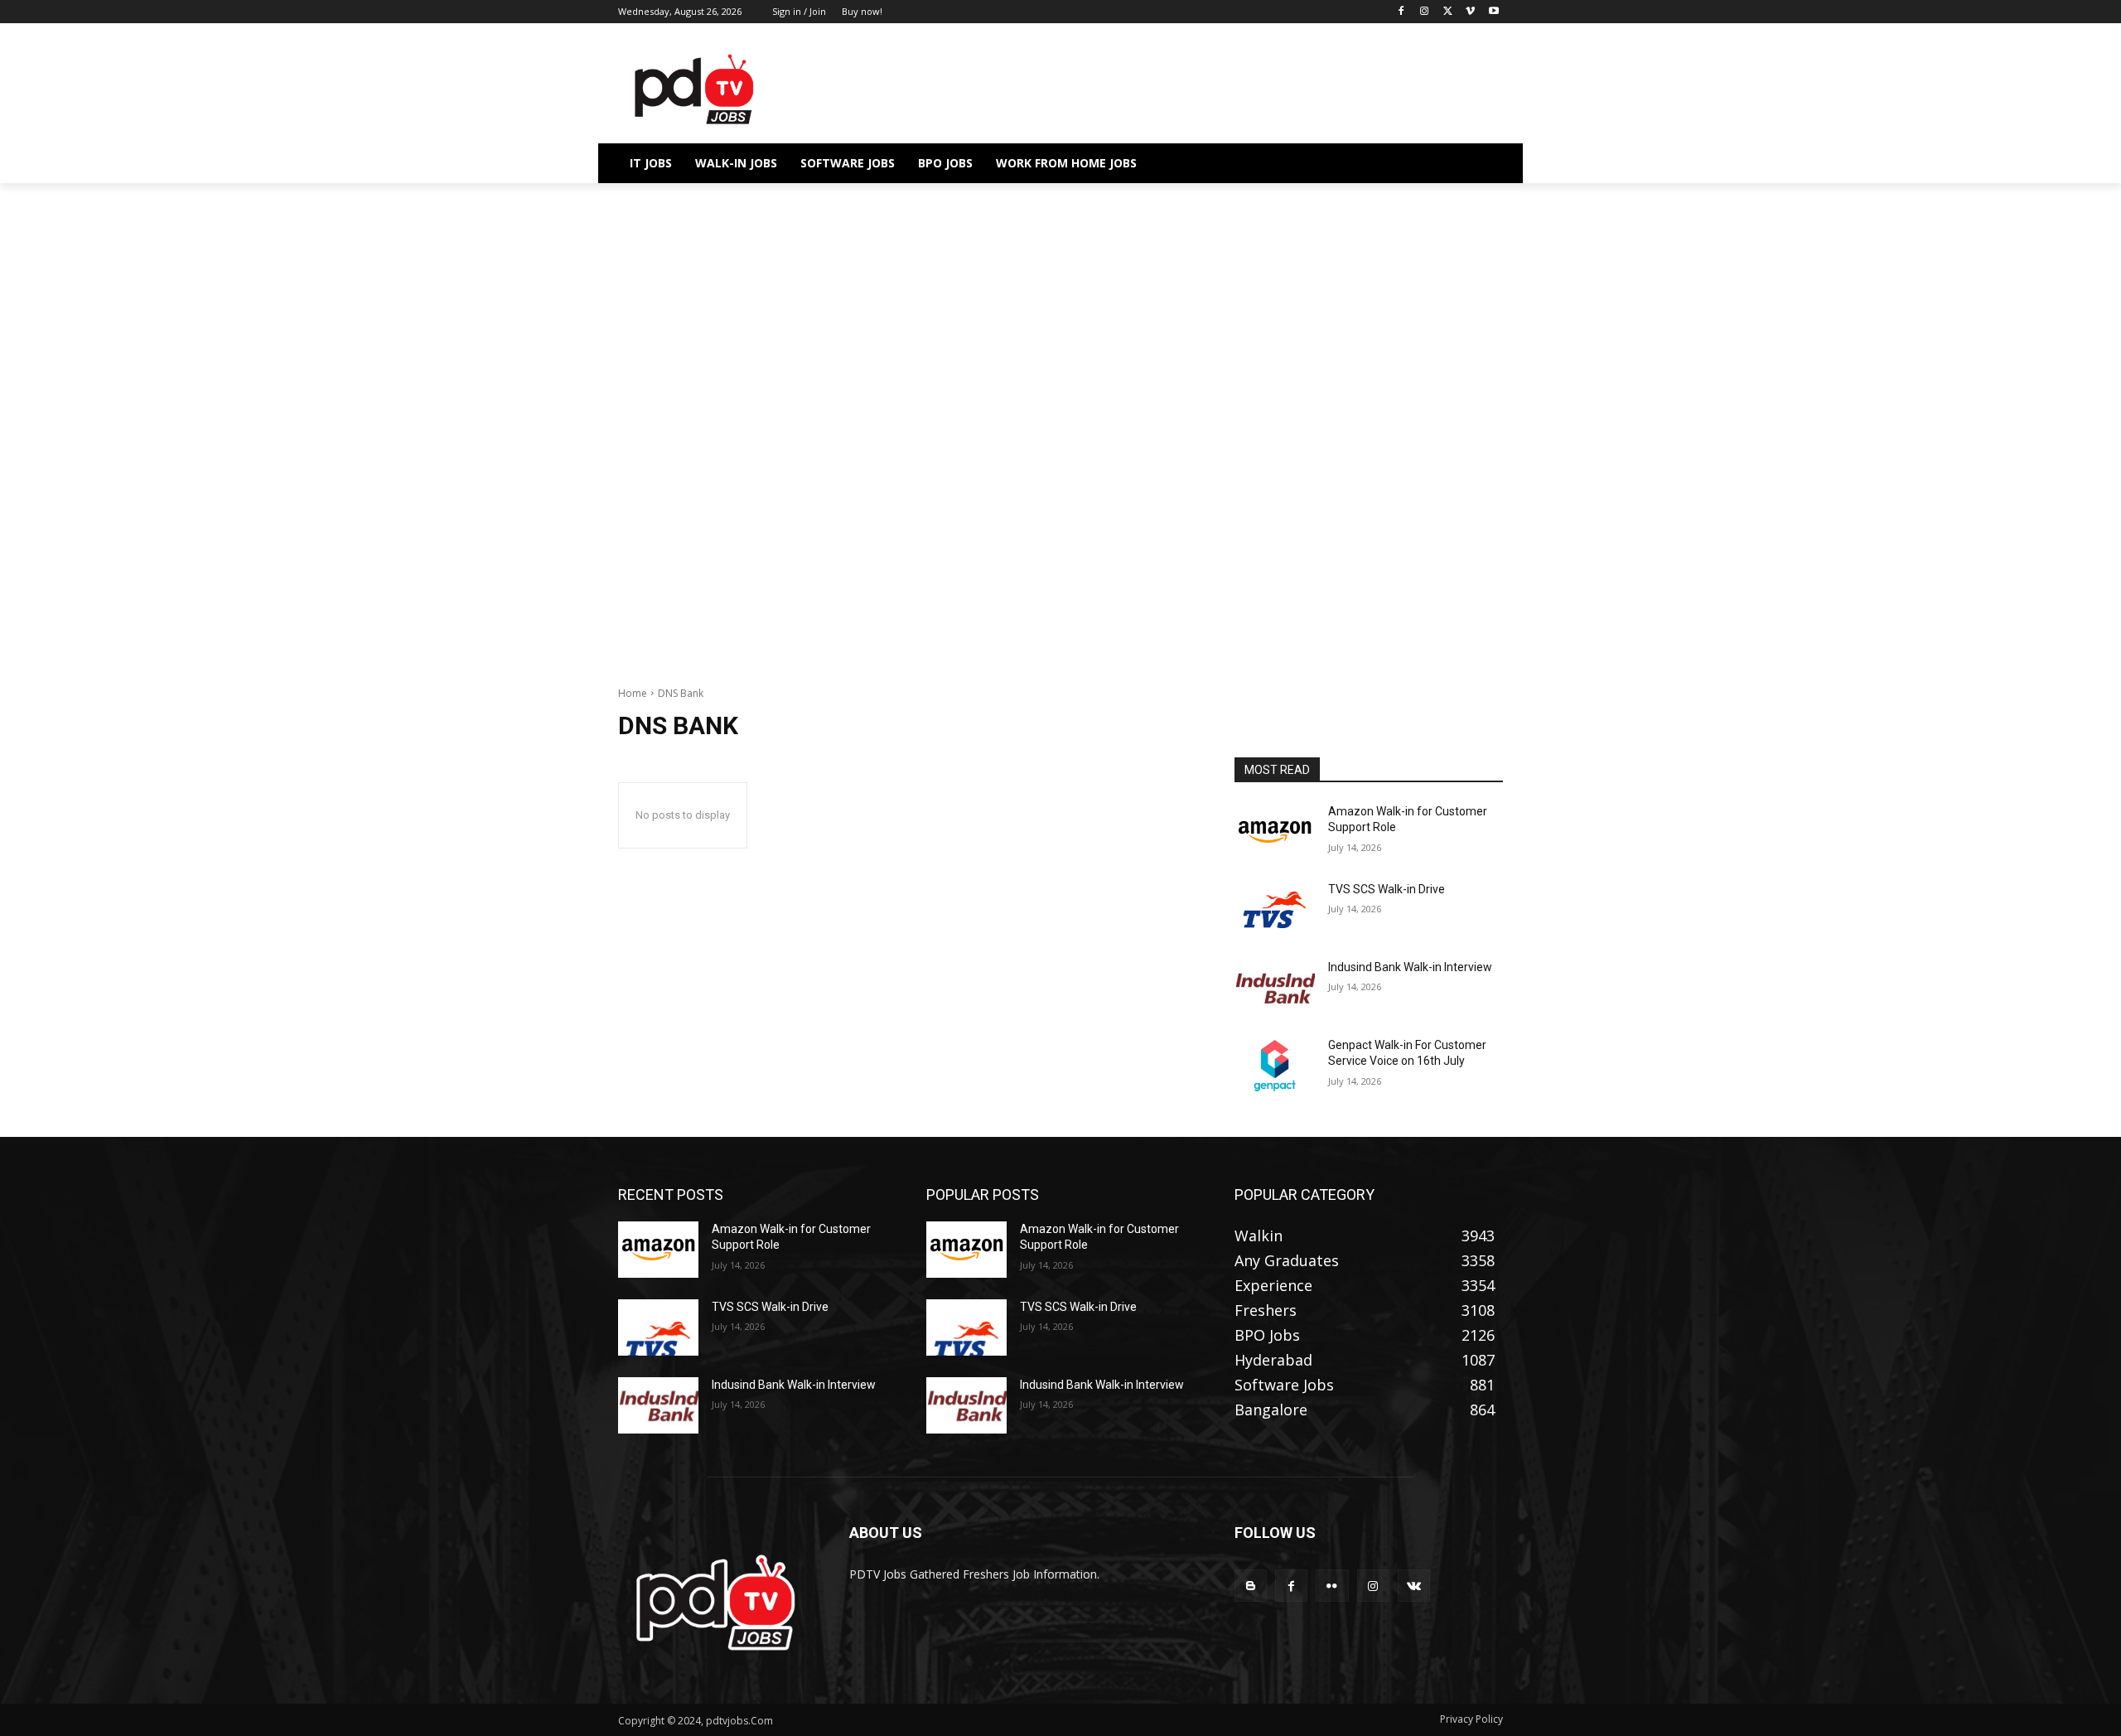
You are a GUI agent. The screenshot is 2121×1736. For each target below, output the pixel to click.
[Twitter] (1448, 12)
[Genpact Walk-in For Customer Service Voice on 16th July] (1275, 1066)
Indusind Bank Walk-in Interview (1410, 967)
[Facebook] (1401, 12)
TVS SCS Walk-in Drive (1387, 889)
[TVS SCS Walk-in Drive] (1275, 910)
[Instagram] (1425, 12)
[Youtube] (1493, 12)
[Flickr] (1332, 1586)
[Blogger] (1251, 1586)
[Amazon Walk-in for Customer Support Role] (1275, 832)
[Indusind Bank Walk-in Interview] (1275, 988)
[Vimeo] (1470, 12)
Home (633, 693)
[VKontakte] (1414, 1586)
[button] (1483, 163)
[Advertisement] (1060, 306)
